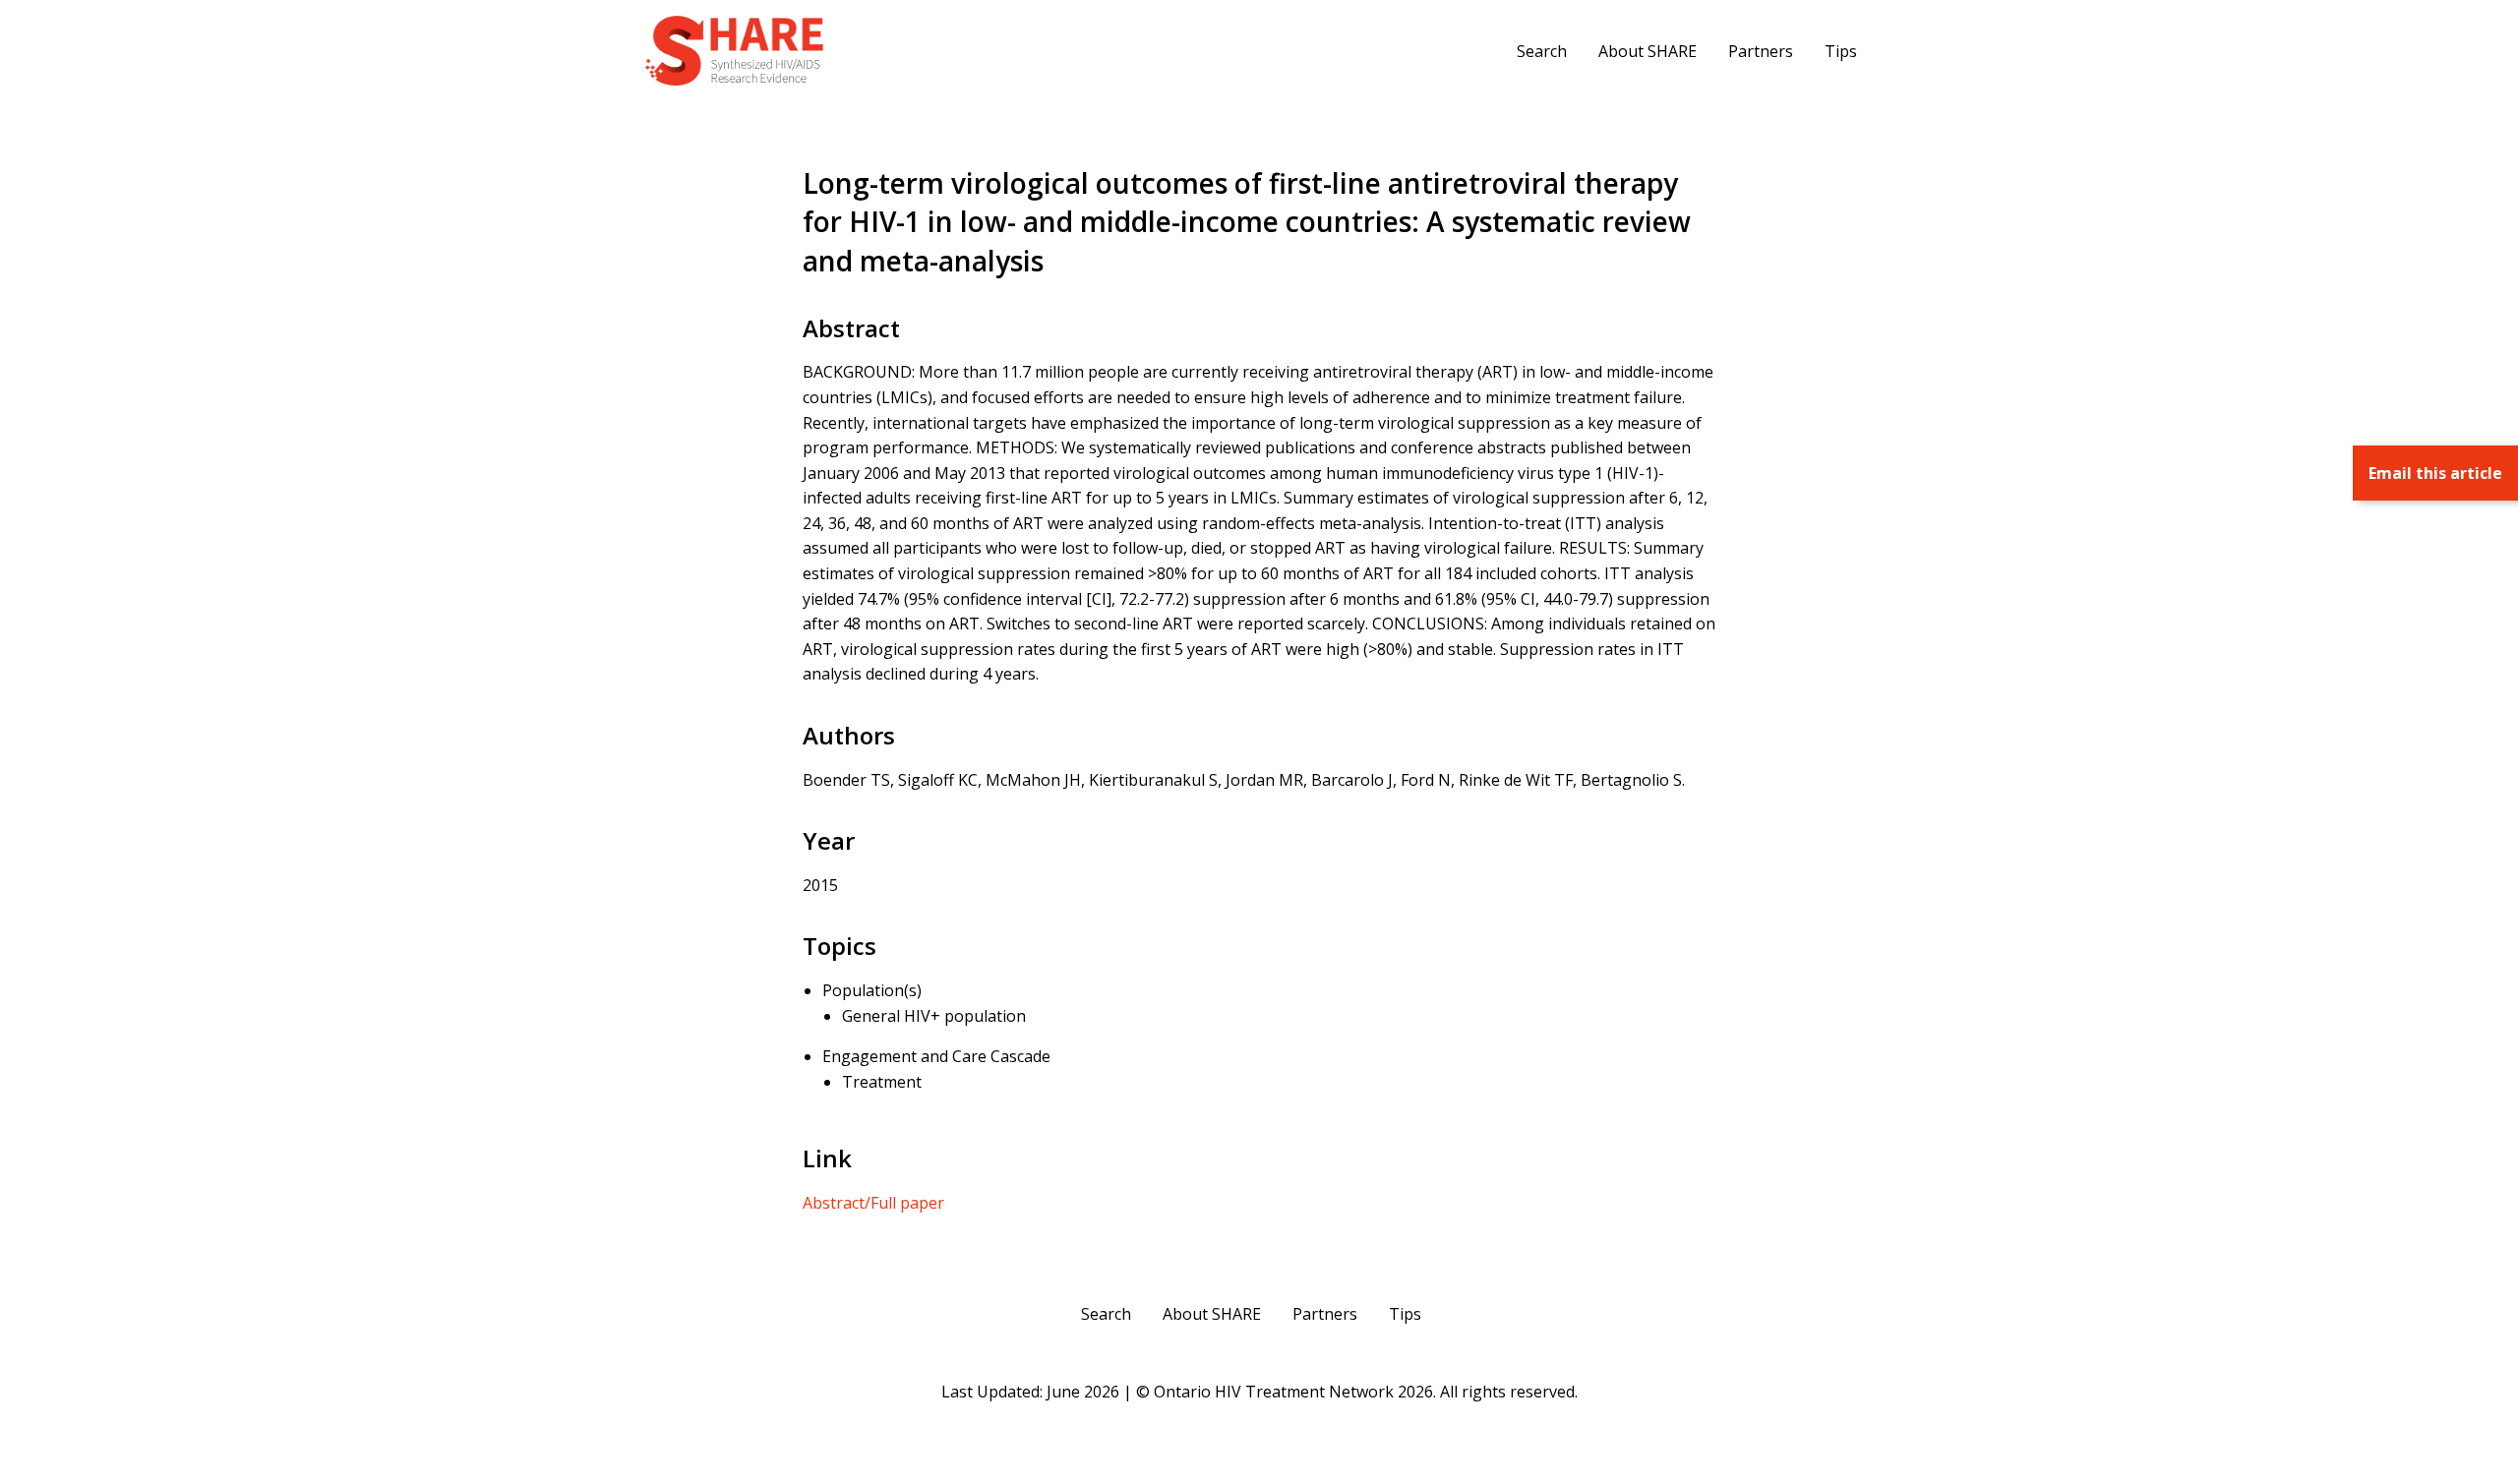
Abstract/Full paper (873, 1203)
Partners (1761, 51)
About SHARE (1648, 51)
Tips (1841, 51)
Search (1542, 51)
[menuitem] (1542, 50)
